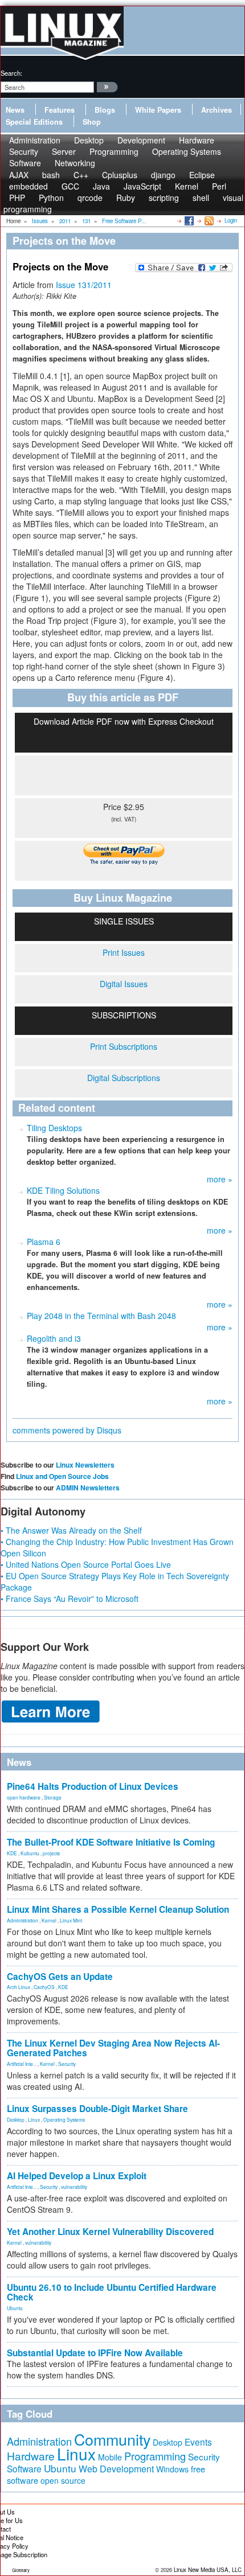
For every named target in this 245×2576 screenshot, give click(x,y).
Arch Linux (19, 1987)
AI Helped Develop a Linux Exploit (77, 2176)
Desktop (16, 2119)
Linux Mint (71, 1920)
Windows (172, 2469)
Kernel (49, 1920)
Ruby (126, 198)
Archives (217, 110)
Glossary (21, 2570)
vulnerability (74, 2187)
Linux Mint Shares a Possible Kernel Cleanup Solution (118, 1909)
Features (60, 110)
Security (67, 2064)
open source (63, 2480)
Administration (23, 1920)
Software (25, 163)
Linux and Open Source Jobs (62, 1476)
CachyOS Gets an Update (60, 1977)
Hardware (31, 2456)
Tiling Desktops (54, 1128)
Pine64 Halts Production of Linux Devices (93, 1786)
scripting (164, 198)
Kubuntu (30, 1853)
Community (112, 2439)
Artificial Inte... (22, 2064)
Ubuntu (15, 2308)
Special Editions (34, 122)
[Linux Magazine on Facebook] (188, 220)
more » (220, 1179)
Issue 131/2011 (84, 285)
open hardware (24, 1797)
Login (231, 220)
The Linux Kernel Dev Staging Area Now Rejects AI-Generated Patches (113, 2048)
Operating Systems (187, 151)
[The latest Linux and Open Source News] (208, 220)
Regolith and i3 (54, 1338)
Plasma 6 (44, 1242)
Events (198, 2442)
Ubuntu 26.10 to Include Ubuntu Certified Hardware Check (112, 2292)
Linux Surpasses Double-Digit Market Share (97, 2109)
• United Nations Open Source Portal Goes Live (86, 1564)
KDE (12, 1853)
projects (51, 1853)
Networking (75, 163)
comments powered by (67, 1430)
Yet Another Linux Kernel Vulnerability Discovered (110, 2232)
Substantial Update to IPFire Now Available (95, 2353)
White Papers (158, 110)
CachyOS (44, 1987)
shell (201, 198)
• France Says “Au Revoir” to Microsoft (70, 1599)
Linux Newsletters (85, 1465)
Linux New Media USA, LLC (208, 2570)
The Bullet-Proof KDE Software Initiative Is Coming (111, 1842)
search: (11, 73)
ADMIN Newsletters (88, 1488)
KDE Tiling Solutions (63, 1190)
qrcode (90, 198)
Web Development (116, 2469)
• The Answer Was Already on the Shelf (71, 1530)
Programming (114, 151)
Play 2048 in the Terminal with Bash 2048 (101, 1316)
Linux (34, 2119)
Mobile (110, 2457)
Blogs (105, 110)
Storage (53, 1797)
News (15, 110)
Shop (92, 122)
